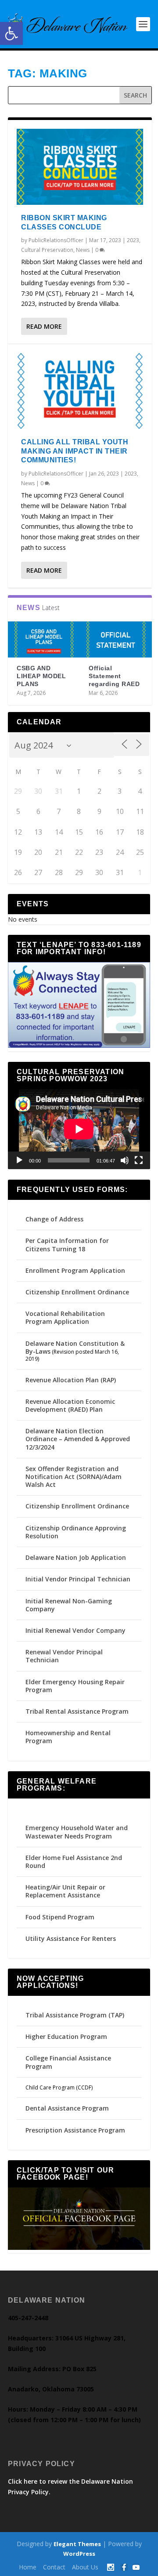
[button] (11, 33)
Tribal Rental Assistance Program (78, 1711)
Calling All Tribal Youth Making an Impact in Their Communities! (75, 451)
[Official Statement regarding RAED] (116, 639)
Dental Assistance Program (67, 2108)
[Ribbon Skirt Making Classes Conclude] (80, 167)
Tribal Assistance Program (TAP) (75, 2015)
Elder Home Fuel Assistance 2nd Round (74, 1862)
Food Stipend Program (60, 1917)
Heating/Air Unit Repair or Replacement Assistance (65, 1891)
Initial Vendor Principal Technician (78, 1579)
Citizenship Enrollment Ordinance (77, 1292)
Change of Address (54, 1219)
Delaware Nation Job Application (76, 1557)
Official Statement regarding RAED (114, 676)
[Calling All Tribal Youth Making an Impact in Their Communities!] (80, 391)
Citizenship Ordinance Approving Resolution (76, 1532)
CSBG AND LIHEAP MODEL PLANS (41, 676)
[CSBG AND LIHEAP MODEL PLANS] (44, 639)
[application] (79, 1129)
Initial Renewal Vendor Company (75, 1630)
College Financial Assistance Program (68, 2062)
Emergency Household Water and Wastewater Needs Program (77, 1832)
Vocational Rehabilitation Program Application (65, 1317)
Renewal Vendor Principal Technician (64, 1656)
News (83, 250)
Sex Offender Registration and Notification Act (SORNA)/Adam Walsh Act (74, 1477)
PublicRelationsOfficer (56, 240)
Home (28, 2567)
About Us (85, 2567)
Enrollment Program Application (75, 1270)
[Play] (19, 1160)
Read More (44, 326)
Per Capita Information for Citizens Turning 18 (67, 1244)
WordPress (79, 2554)
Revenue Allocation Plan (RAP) (71, 1380)
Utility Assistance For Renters (71, 1938)
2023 (133, 240)
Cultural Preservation (47, 250)
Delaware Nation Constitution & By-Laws (75, 1347)
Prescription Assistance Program (75, 2130)
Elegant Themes (77, 2544)
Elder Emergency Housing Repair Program (75, 1686)
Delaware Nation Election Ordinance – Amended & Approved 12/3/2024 (78, 1439)
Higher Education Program (66, 2036)
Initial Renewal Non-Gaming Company (69, 1605)
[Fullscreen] (139, 1160)
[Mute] (125, 1160)
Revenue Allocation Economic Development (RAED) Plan (70, 1405)
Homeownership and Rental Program (68, 1737)
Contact (54, 2567)
